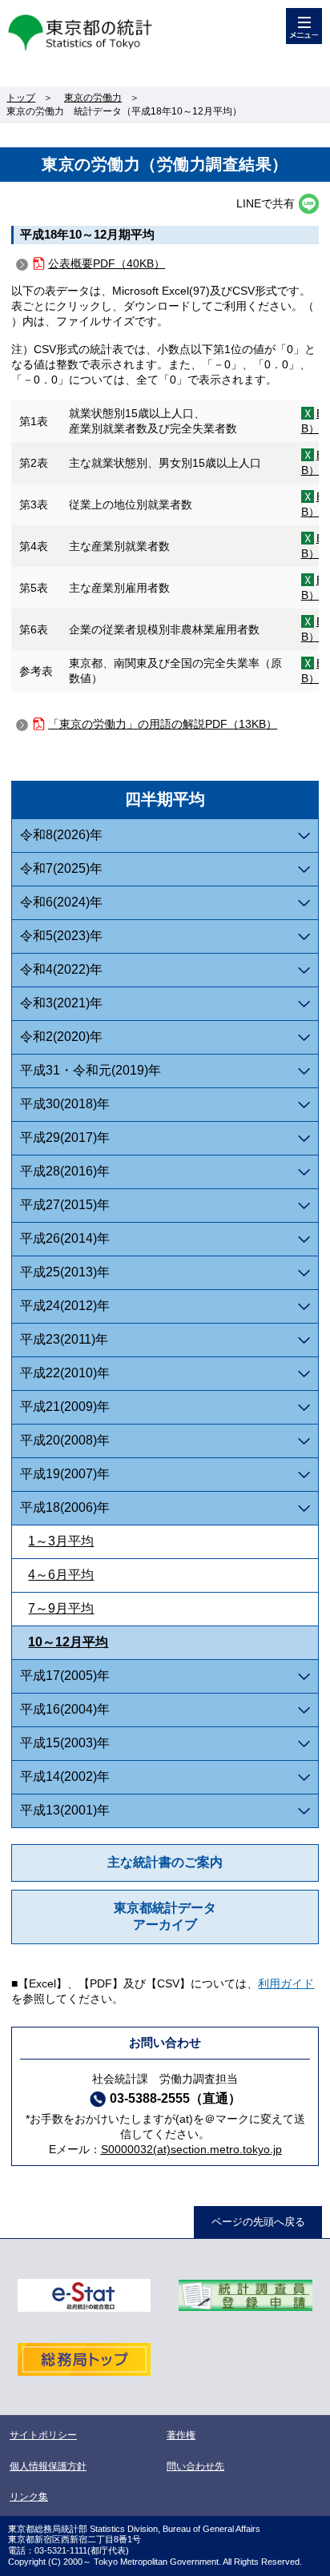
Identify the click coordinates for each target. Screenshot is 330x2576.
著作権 (181, 2435)
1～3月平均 (61, 1541)
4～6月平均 (61, 1575)
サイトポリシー (43, 2435)
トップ (21, 98)
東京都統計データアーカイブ (165, 1916)
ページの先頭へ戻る (258, 2222)
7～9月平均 (61, 1608)
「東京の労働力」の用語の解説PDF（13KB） (163, 724)
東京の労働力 (93, 98)
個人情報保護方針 (48, 2466)
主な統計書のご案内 (165, 1862)
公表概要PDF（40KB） (107, 263)
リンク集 (29, 2497)
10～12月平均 (68, 1642)
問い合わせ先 (195, 2466)
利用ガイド (286, 1983)
